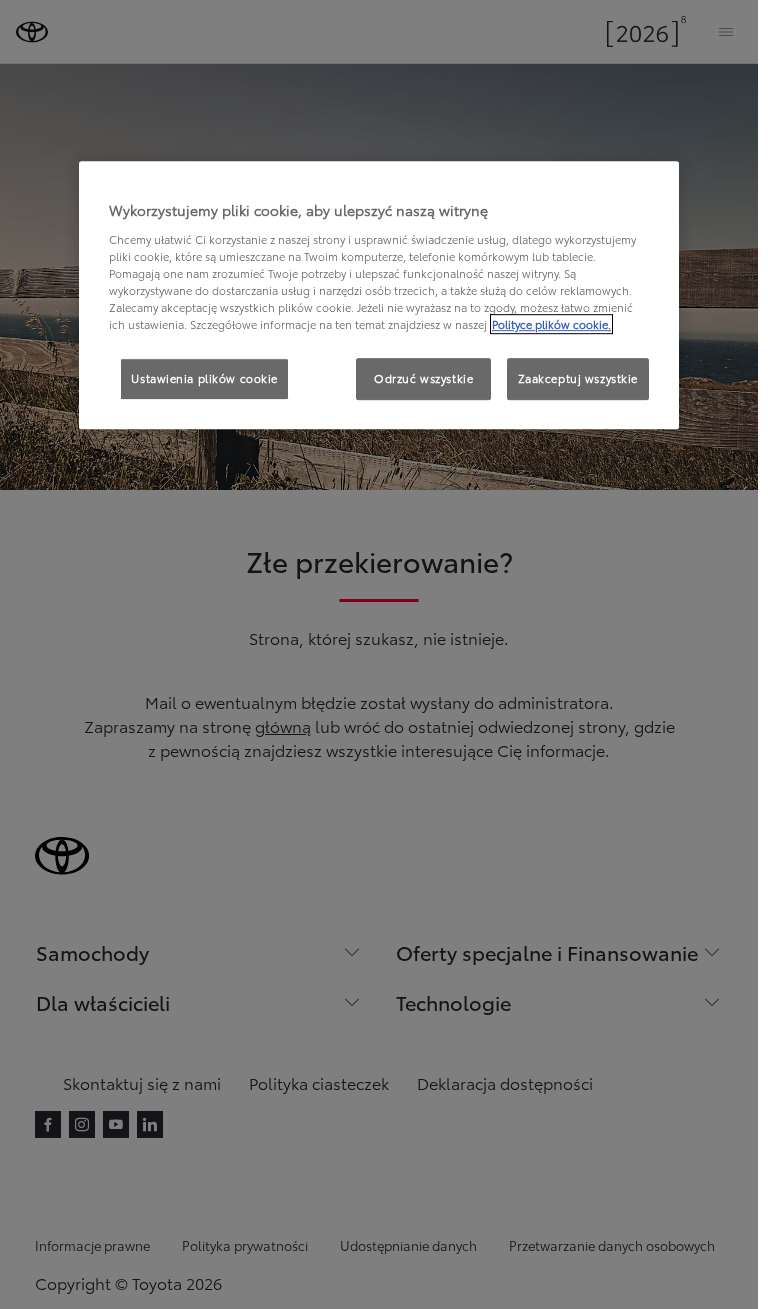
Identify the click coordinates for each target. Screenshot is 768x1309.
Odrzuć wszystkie (423, 378)
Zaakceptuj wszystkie (578, 378)
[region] (379, 296)
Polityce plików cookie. (551, 324)
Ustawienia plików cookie (204, 378)
